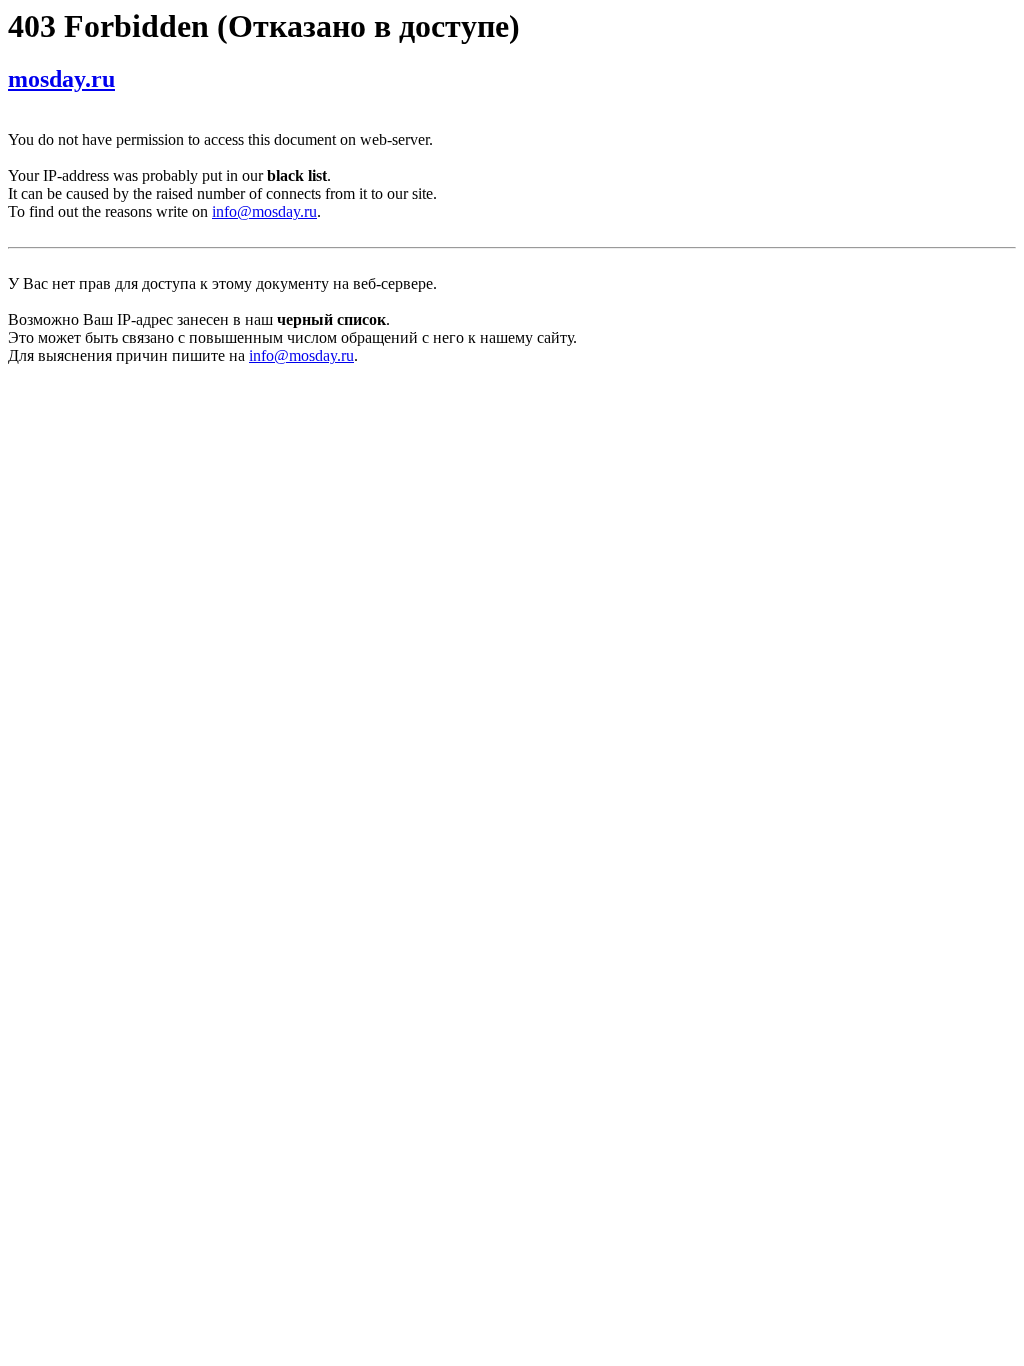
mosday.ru (61, 79)
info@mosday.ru (264, 211)
